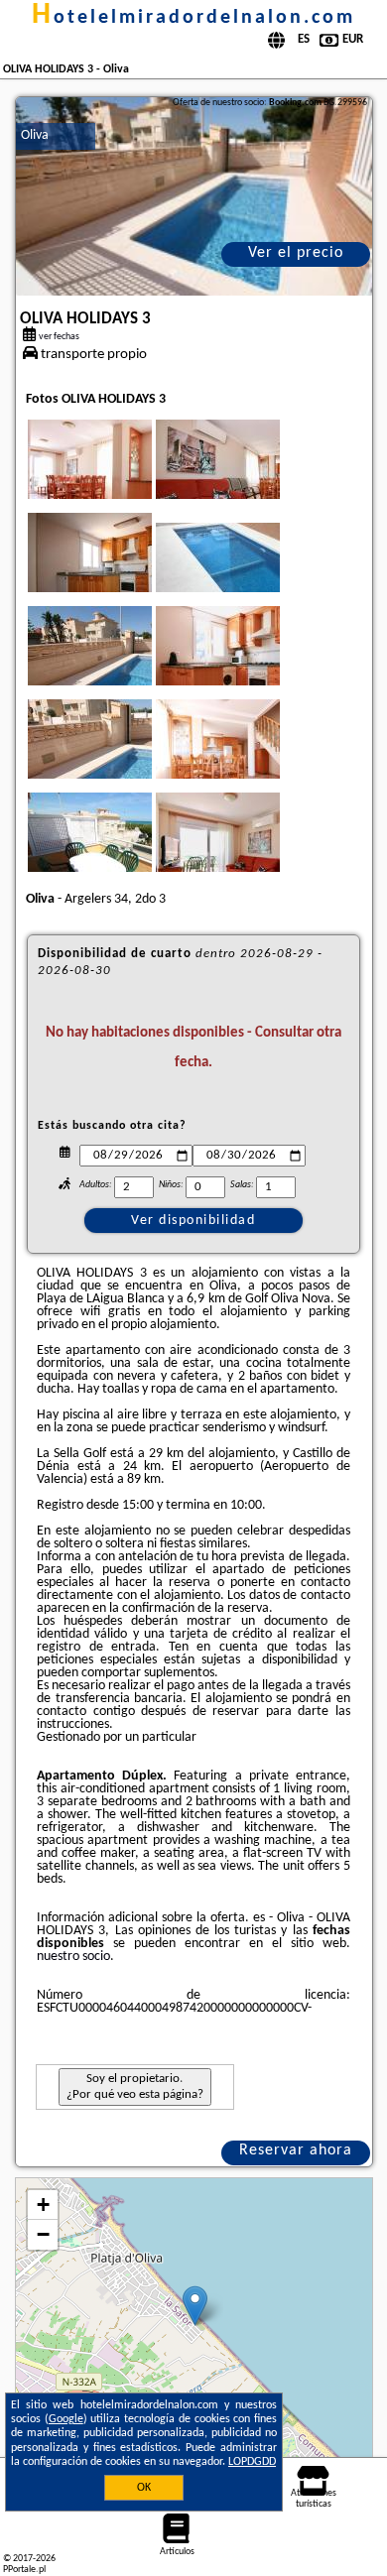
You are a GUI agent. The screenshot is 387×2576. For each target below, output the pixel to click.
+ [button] (43, 2205)
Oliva (35, 135)
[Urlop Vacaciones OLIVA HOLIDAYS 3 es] (117, 479)
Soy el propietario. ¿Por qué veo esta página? (135, 2086)
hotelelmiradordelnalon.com (193, 18)
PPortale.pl (24, 2570)
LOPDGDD (252, 2462)
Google (66, 2419)
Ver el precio (296, 253)
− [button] (43, 2234)
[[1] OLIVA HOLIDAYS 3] (194, 196)
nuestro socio (73, 1957)
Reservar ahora (296, 2150)
